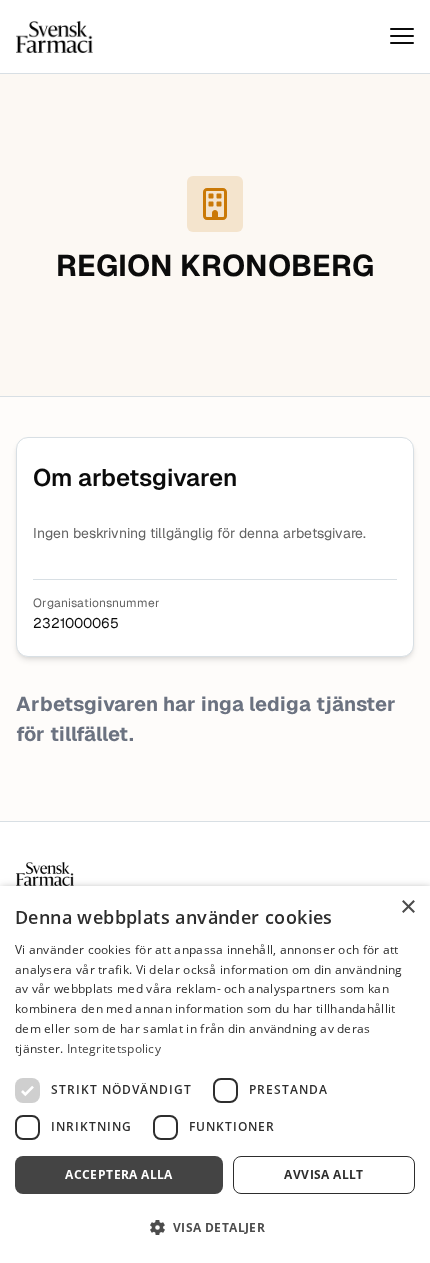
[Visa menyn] (402, 36)
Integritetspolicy (114, 1048)
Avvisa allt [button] (323, 1174)
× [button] (407, 907)
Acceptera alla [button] (119, 1174)
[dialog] (215, 1074)
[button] (215, 1227)
